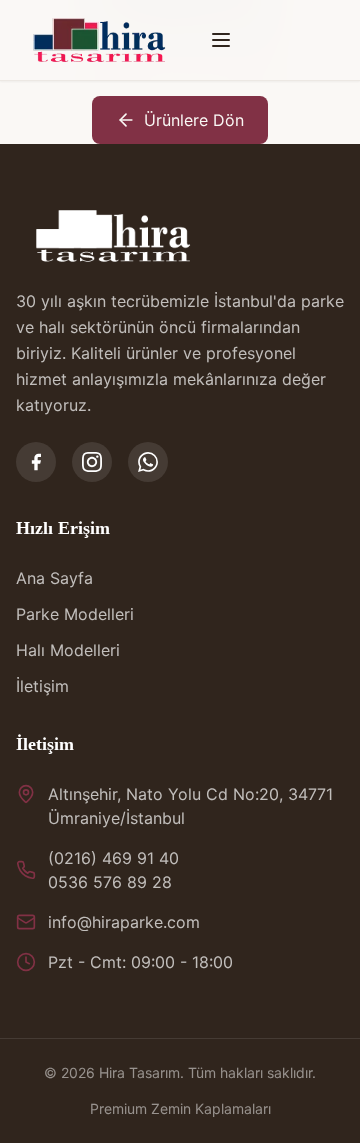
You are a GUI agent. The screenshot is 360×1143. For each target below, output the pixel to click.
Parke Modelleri (75, 614)
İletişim (42, 686)
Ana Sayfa (54, 578)
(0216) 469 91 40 (113, 858)
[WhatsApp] (148, 462)
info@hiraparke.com (124, 922)
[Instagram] (92, 462)
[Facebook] (36, 462)
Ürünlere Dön (194, 120)
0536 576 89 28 (110, 882)
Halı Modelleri (68, 650)
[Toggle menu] (221, 40)
